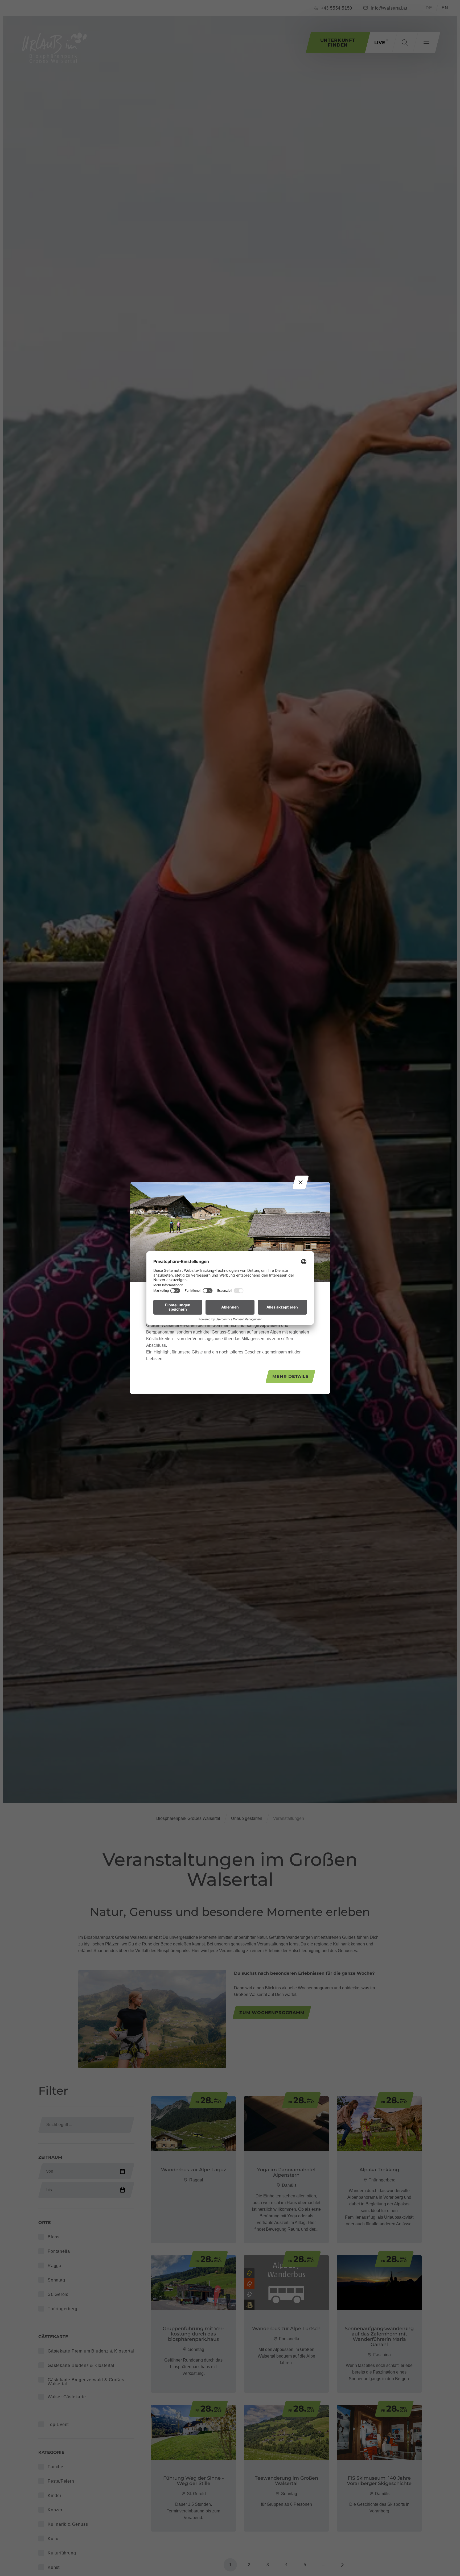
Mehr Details (290, 1376)
